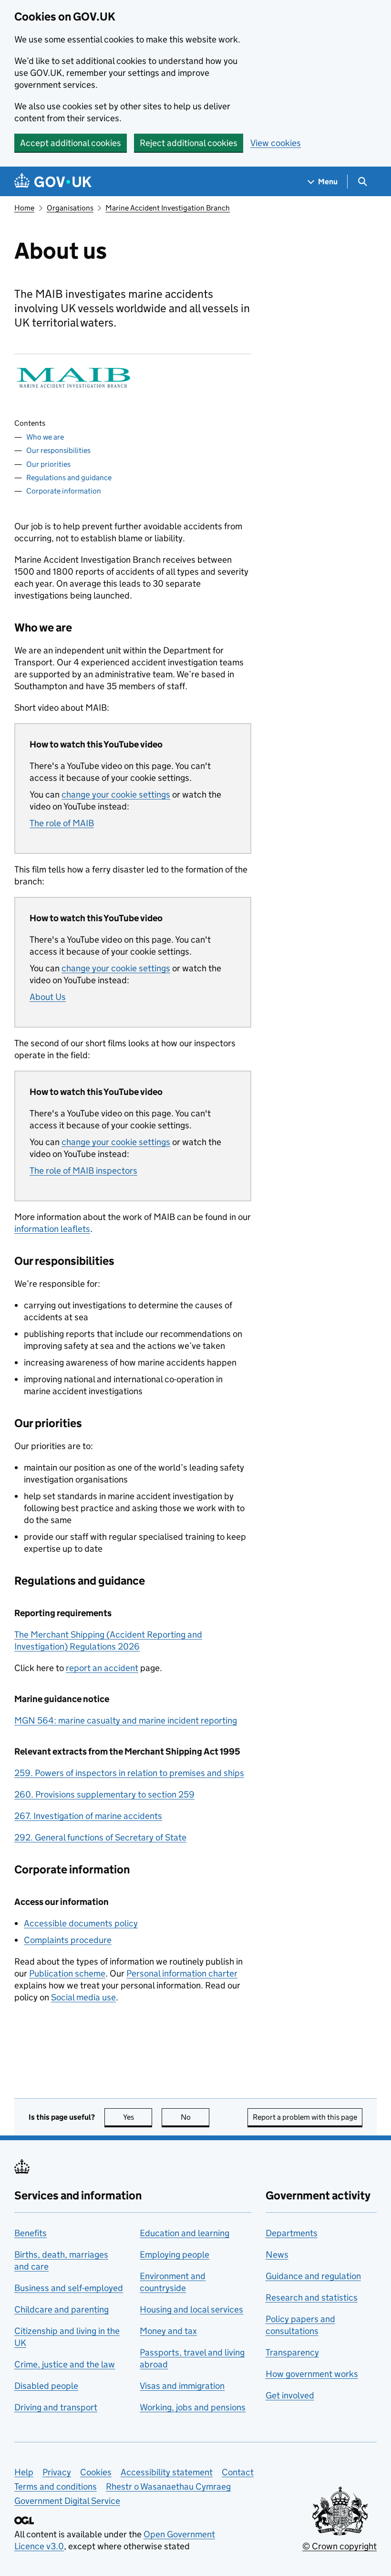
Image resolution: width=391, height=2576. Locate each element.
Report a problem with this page (305, 2117)
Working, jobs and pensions (193, 2407)
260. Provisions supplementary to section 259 (104, 1794)
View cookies (276, 143)
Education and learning (185, 2233)
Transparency (292, 2352)
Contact (238, 2472)
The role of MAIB (62, 823)
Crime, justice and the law (65, 2364)
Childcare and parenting (62, 2309)
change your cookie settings (116, 794)
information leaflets (52, 1229)
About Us (48, 997)
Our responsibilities (58, 450)
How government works (312, 2374)
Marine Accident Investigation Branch (168, 208)
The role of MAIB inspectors (83, 1171)
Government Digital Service (67, 2501)
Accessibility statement (167, 2472)
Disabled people (46, 2386)
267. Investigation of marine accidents (88, 1816)
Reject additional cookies (189, 143)
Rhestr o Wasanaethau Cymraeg (168, 2487)
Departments (292, 2233)
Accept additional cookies (71, 143)
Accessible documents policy (81, 1923)
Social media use (83, 1997)
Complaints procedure (68, 1940)
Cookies (96, 2472)
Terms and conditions (56, 2487)
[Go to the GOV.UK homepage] (53, 182)
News (277, 2255)
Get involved (290, 2395)
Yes (138, 2117)
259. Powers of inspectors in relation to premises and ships (129, 1773)
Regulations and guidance (69, 478)
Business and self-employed (69, 2288)
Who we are (45, 437)
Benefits (31, 2233)
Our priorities (48, 464)
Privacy (57, 2472)
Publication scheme (67, 1973)
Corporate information (64, 491)
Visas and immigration (182, 2386)
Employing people (175, 2255)
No (195, 2117)
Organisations (70, 208)
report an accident (102, 1668)
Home (24, 208)
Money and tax (168, 2331)
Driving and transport (56, 2407)
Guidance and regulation (313, 2276)
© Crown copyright (340, 2546)
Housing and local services (191, 2309)
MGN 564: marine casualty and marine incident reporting (126, 1720)
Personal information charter (182, 1973)
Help (24, 2472)
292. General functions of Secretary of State (100, 1837)
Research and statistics (312, 2297)
